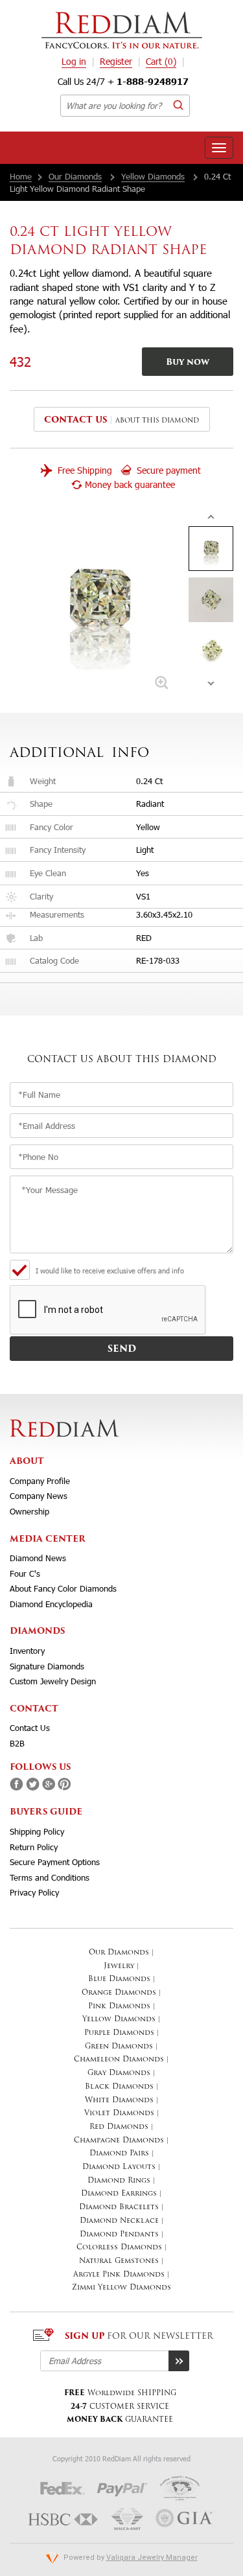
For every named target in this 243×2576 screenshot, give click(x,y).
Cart (161, 61)
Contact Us (30, 1728)
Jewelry (119, 1967)
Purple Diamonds (119, 2033)
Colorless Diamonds (119, 2248)
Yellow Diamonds (153, 176)
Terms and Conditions (50, 1877)
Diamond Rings (119, 2181)
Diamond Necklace (119, 2221)
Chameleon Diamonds (119, 2060)
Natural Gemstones (119, 2261)
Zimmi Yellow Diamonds (121, 2288)
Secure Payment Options (55, 1862)
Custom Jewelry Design (53, 1681)
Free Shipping (84, 470)
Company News (39, 1496)
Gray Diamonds (119, 2073)
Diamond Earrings (119, 2194)
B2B (17, 1743)
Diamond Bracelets (119, 2208)
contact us (75, 420)
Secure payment (168, 470)
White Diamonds (119, 2101)
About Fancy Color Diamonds (63, 1588)
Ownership (29, 1511)
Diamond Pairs (119, 2154)
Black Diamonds (119, 2087)
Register (116, 61)
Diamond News (38, 1558)
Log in (74, 61)
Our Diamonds (75, 176)
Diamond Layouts (119, 2167)
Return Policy (34, 1847)
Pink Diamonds (119, 2007)
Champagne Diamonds (119, 2141)
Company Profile (40, 1481)
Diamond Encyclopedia (51, 1604)
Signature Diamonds (47, 1666)
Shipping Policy (37, 1831)
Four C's (25, 1573)
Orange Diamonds (119, 1993)
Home (21, 176)
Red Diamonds (119, 2127)
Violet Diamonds (119, 2114)
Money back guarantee (130, 484)
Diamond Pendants (119, 2235)
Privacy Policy (34, 1892)
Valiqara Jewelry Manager (152, 2558)
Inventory (27, 1651)
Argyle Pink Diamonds (119, 2275)
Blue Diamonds (119, 1979)
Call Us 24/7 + (123, 81)
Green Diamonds (119, 2047)
